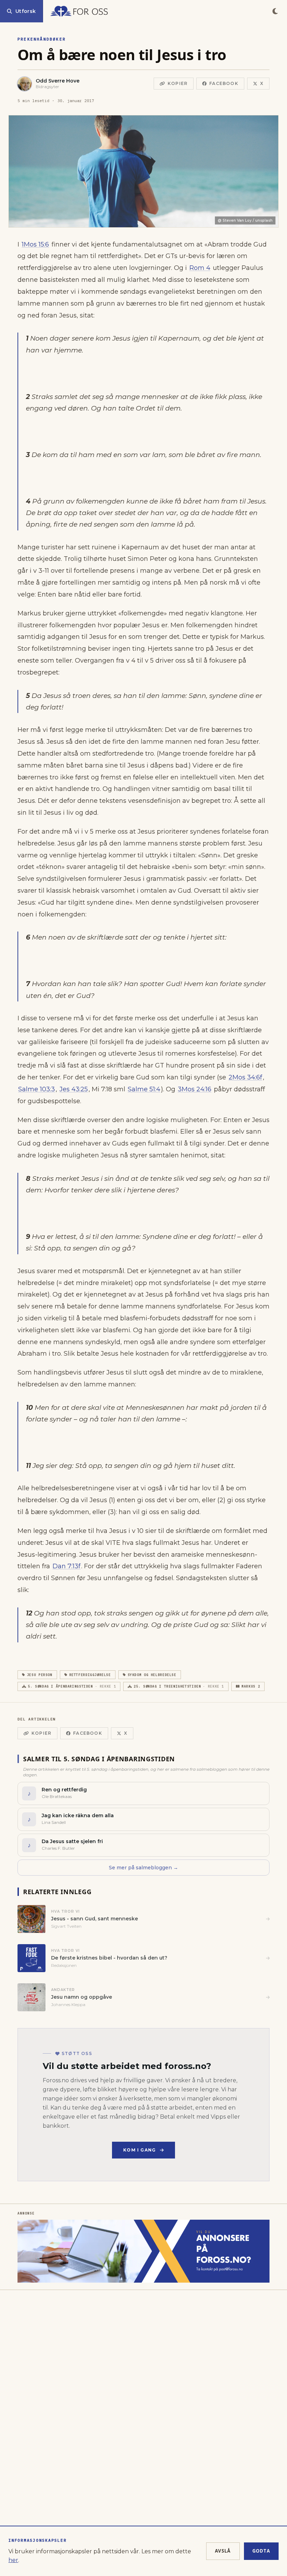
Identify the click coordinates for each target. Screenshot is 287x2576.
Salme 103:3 (37, 1089)
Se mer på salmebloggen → (143, 1868)
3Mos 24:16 (195, 1089)
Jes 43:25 (74, 1089)
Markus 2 (251, 1686)
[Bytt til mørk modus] (275, 11)
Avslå (223, 2551)
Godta (261, 2551)
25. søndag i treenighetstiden (179, 1686)
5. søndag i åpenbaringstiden (72, 1686)
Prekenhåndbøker (42, 39)
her (13, 2560)
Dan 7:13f (66, 1566)
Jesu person (40, 1675)
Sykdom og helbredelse (152, 1675)
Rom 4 (200, 268)
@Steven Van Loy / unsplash (245, 220)
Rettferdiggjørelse (90, 1675)
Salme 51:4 (144, 1089)
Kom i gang (139, 2150)
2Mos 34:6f (245, 1077)
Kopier (178, 83)
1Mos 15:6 (35, 244)
